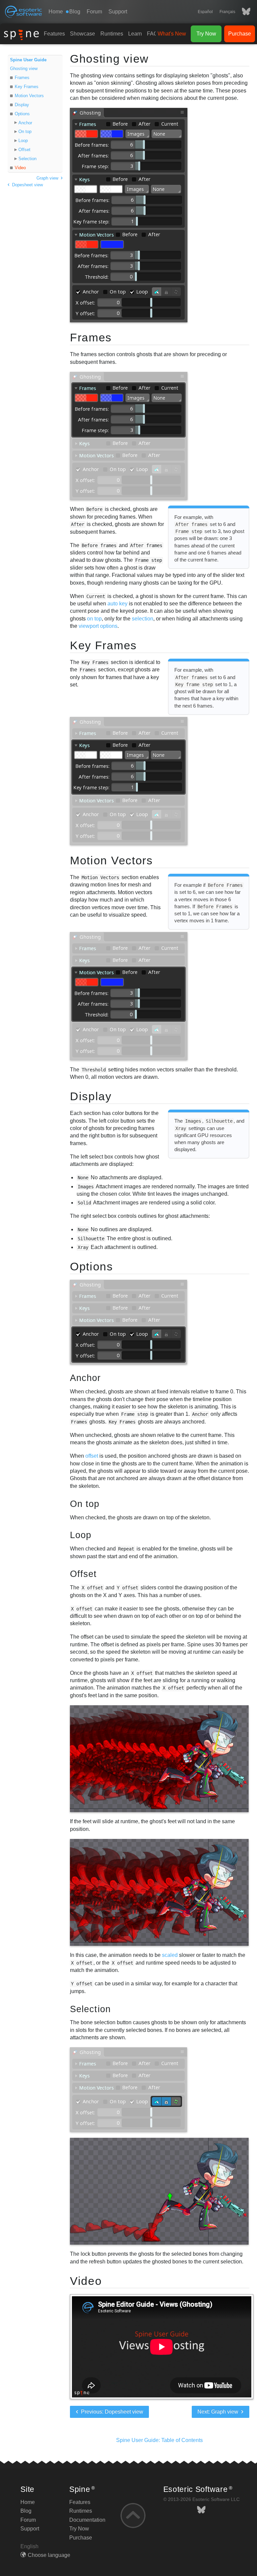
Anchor (25, 123)
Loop (23, 141)
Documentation (87, 2520)
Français (227, 12)
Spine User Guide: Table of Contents (159, 2440)
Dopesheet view (27, 185)
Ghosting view (24, 69)
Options (22, 114)
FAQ (152, 34)
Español (205, 12)
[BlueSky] (243, 12)
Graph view (48, 178)
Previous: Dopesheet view (111, 2412)
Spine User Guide (28, 60)
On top (25, 131)
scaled (170, 1955)
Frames (22, 78)
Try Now (206, 34)
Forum (94, 12)
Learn (135, 34)
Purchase (240, 34)
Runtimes (112, 34)
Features (54, 34)
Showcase (82, 34)
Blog (26, 2511)
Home (56, 12)
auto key (117, 604)
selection (143, 619)
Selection (27, 159)
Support (118, 12)
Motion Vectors (29, 96)
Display (22, 105)
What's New (172, 34)
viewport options (98, 626)
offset (92, 1456)
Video (20, 168)
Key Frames (27, 87)
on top (94, 619)
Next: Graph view (219, 2412)
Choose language (49, 2555)
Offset (24, 150)
